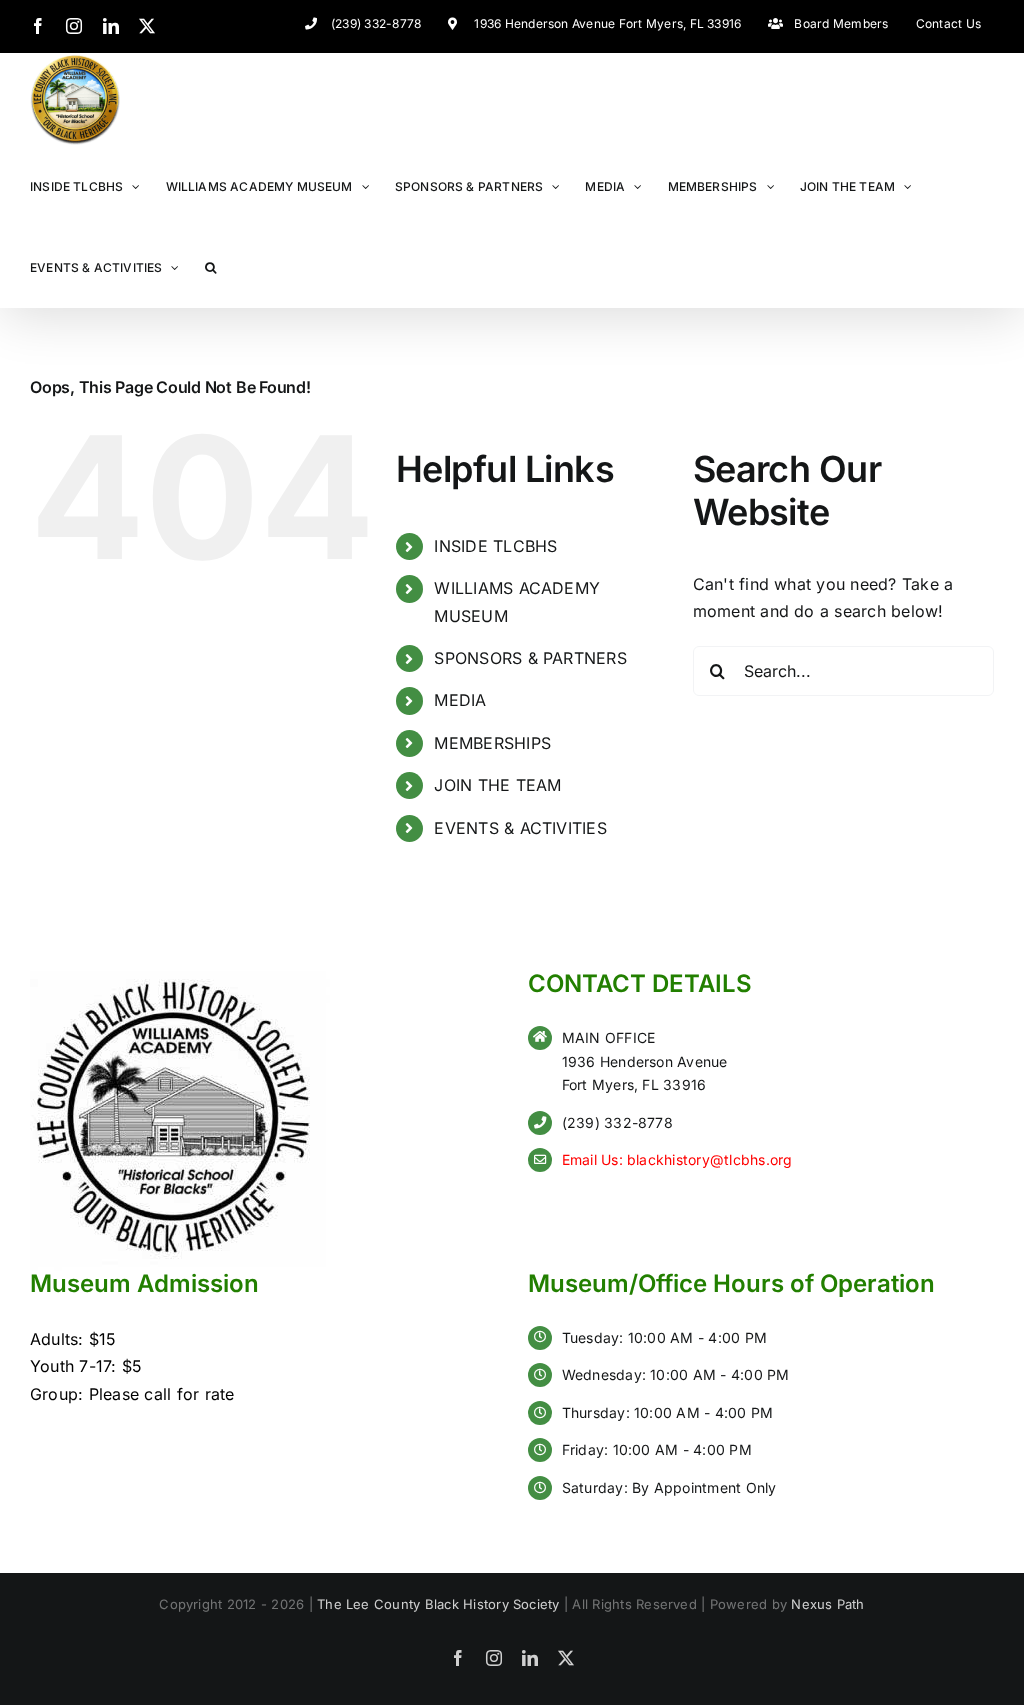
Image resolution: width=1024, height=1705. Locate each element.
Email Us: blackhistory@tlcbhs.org (677, 1159)
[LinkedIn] (111, 26)
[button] (210, 266)
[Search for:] (843, 671)
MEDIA (460, 700)
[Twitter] (147, 26)
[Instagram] (74, 26)
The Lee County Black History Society (438, 1604)
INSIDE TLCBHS (495, 546)
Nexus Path (827, 1604)
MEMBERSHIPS (492, 743)
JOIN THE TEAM (497, 785)
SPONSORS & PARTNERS (530, 658)
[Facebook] (38, 26)
